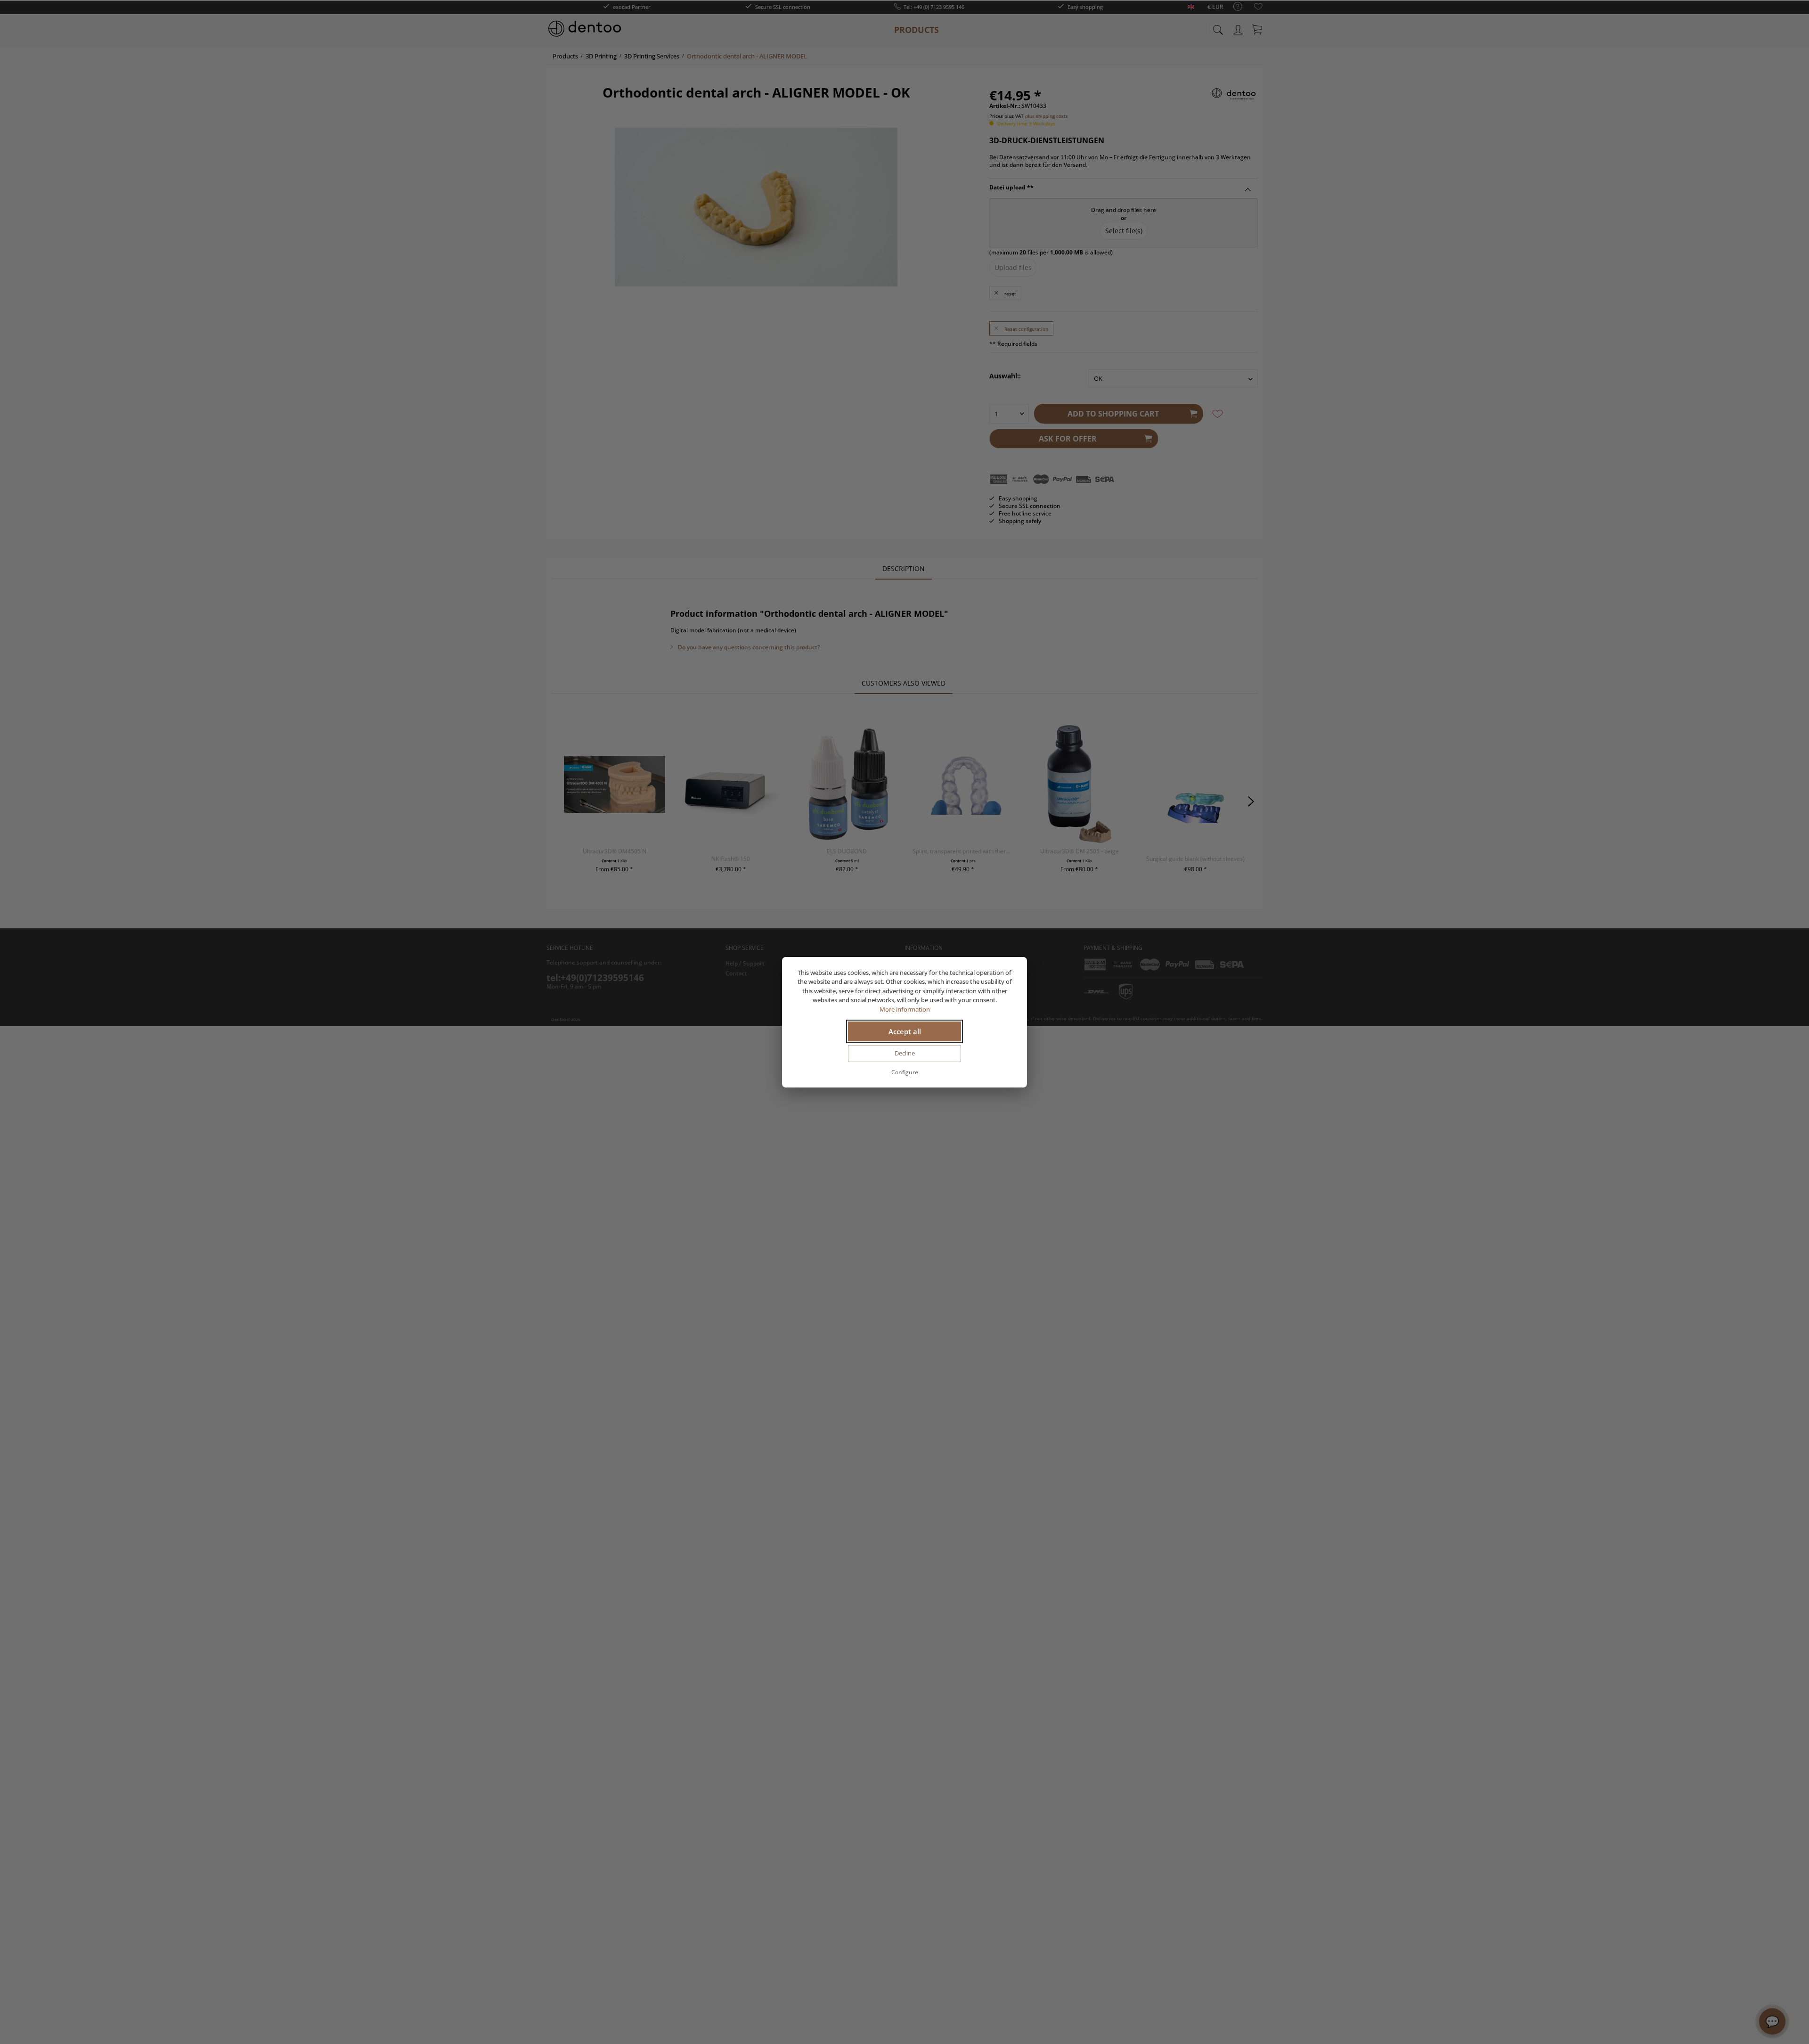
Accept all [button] (905, 1031)
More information (905, 1009)
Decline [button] (905, 1053)
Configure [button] (905, 1072)
